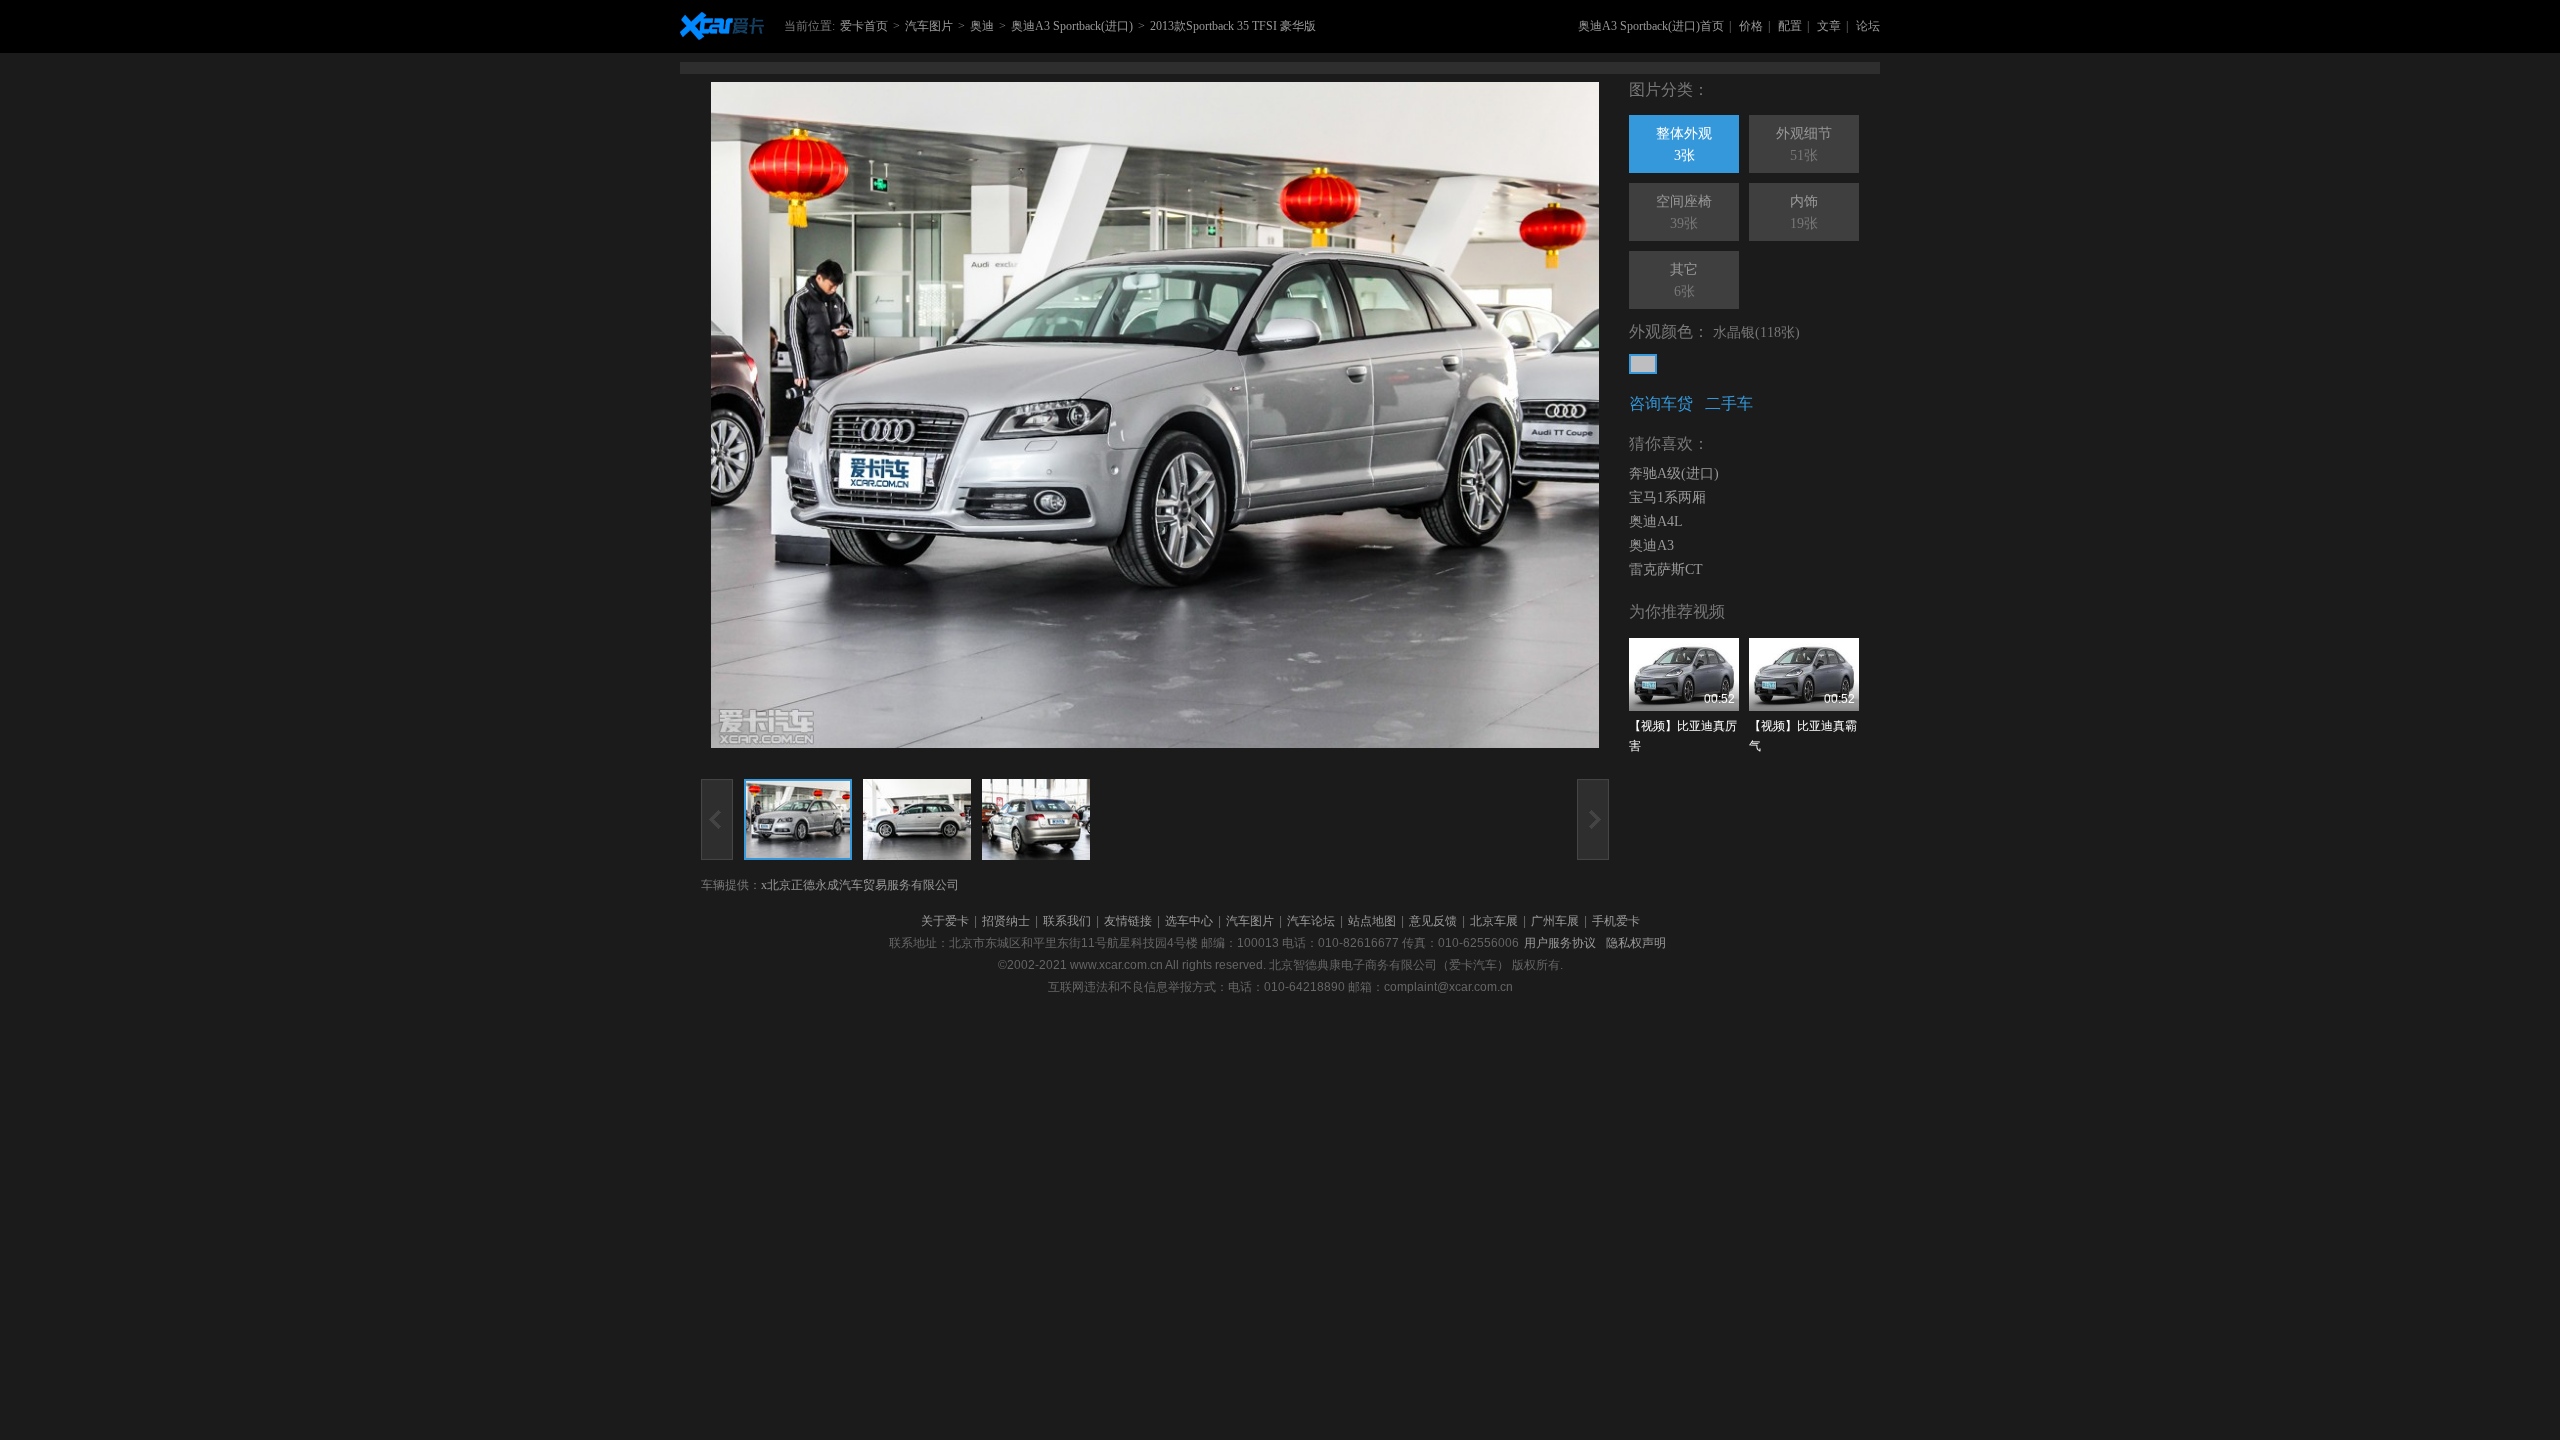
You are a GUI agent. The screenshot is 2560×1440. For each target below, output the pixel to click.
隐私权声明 (1636, 943)
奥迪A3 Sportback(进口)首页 (1651, 26)
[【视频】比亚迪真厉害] (1684, 674)
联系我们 (1067, 921)
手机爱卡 (1616, 921)
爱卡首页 (864, 26)
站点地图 (1372, 921)
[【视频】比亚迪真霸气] (1804, 674)
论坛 (1868, 26)
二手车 (1729, 403)
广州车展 (1555, 921)
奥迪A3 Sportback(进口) (1072, 26)
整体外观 (1684, 144)
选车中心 (1189, 921)
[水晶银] (1643, 364)
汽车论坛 (1311, 921)
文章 (1829, 26)
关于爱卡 (945, 921)
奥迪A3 (1651, 545)
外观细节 (1804, 144)
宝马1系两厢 (1667, 497)
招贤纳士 (1006, 921)
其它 (1684, 280)
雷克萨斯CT (1666, 569)
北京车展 (1494, 921)
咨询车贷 (1661, 403)
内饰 (1804, 212)
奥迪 (982, 26)
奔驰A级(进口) (1674, 473)
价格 (1751, 26)
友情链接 (1128, 921)
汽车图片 (929, 26)
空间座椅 (1684, 212)
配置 (1790, 26)
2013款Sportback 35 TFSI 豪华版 (1233, 26)
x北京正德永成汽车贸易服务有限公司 (860, 885)
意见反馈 (1433, 921)
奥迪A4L (1656, 521)
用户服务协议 (1560, 943)
